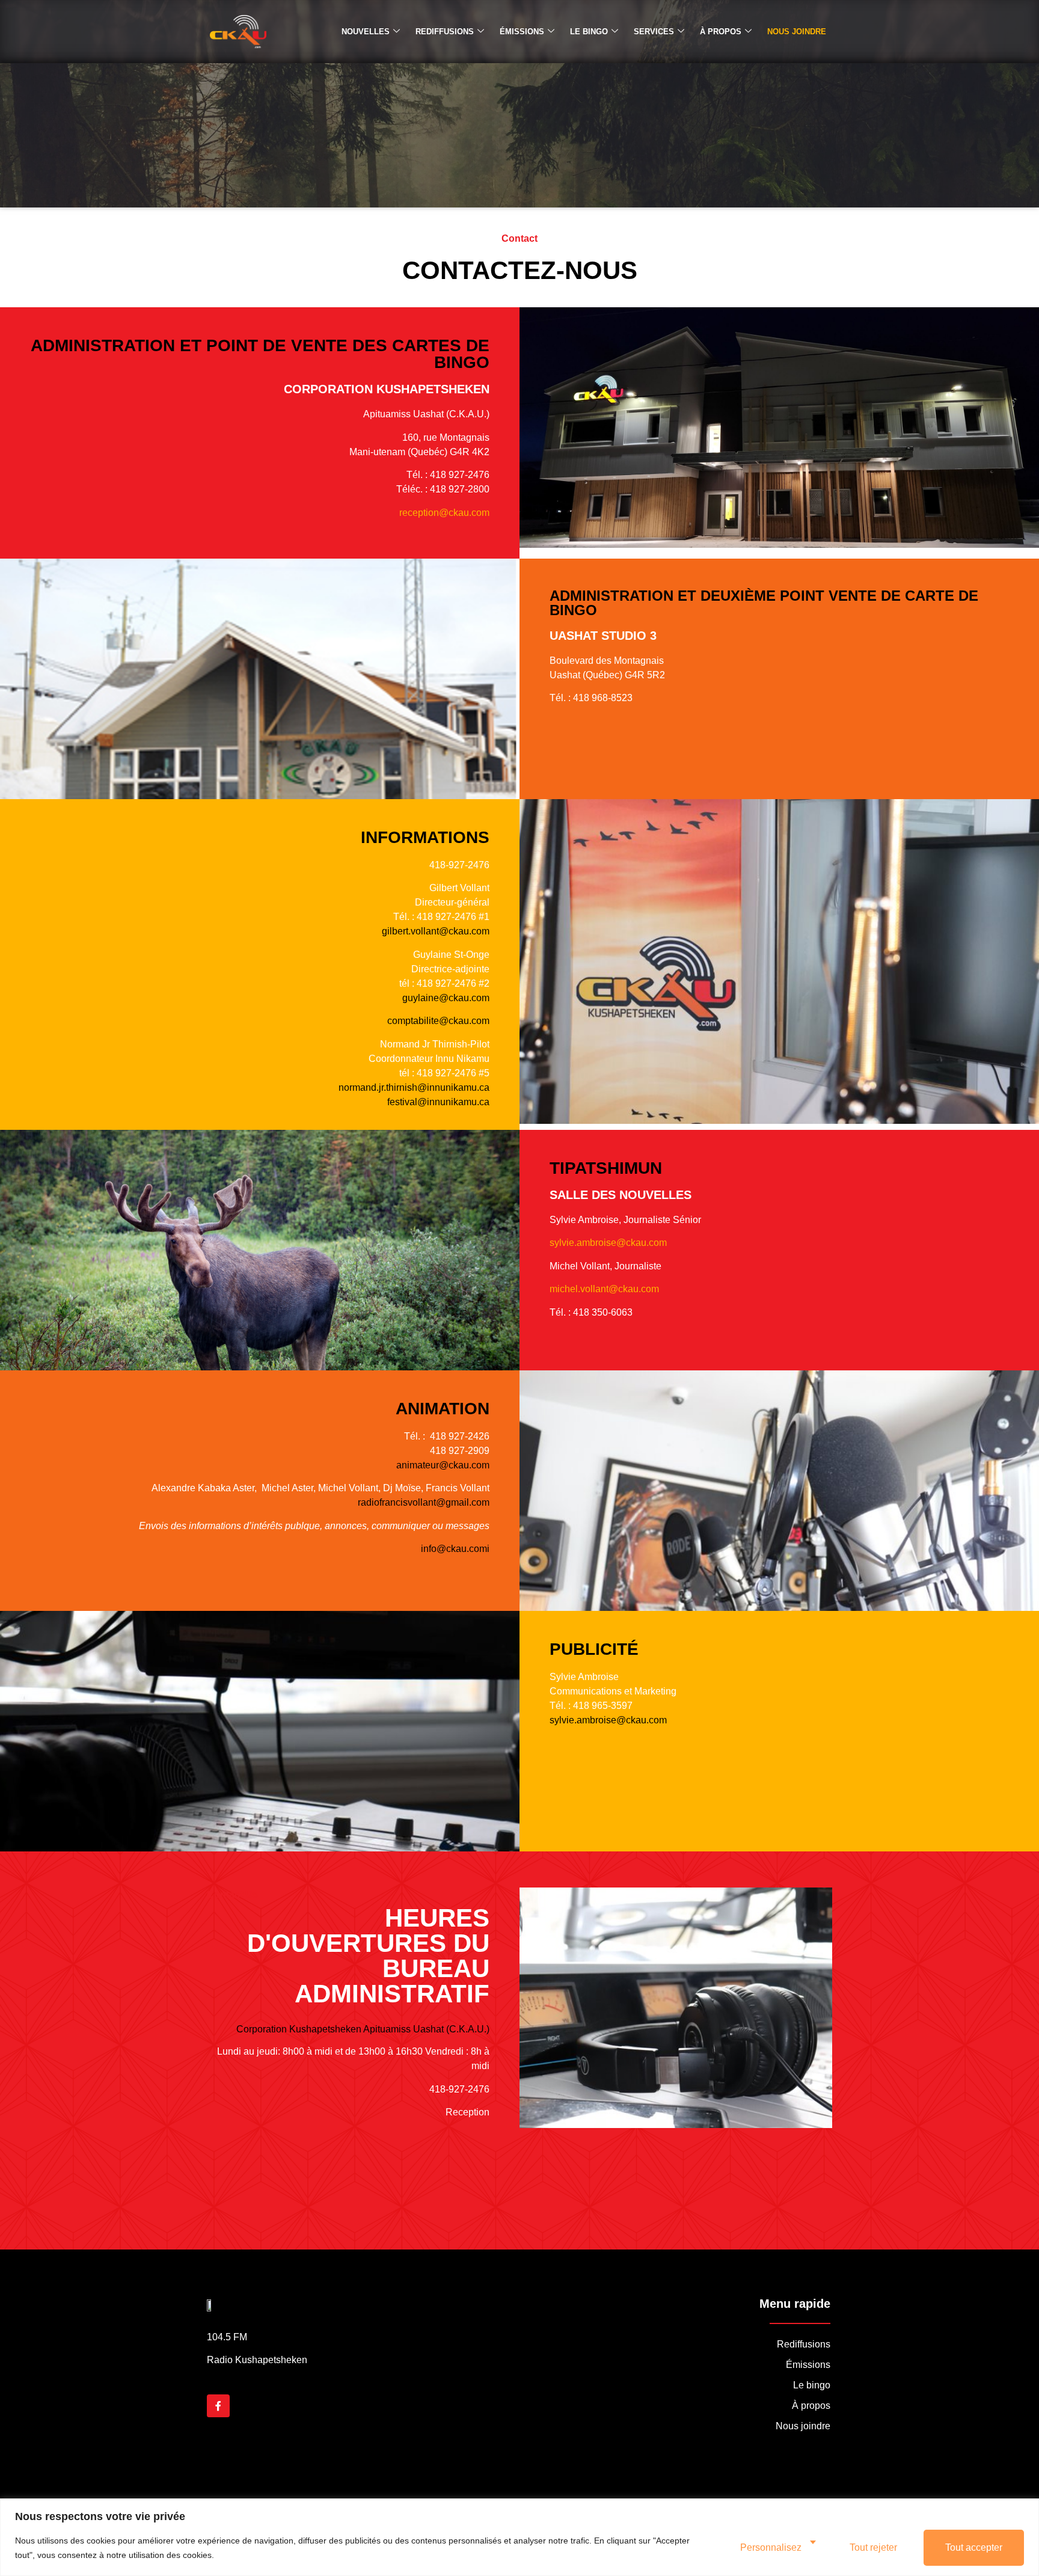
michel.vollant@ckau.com (604, 1289)
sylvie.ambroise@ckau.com (608, 1243)
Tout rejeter (873, 2547)
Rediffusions (445, 32)
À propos (721, 32)
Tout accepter (974, 2547)
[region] (519, 2537)
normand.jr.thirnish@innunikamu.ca (414, 1087)
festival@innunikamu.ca (438, 1102)
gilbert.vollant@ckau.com (436, 931)
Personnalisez (771, 2547)
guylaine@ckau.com (446, 998)
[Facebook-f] (218, 2406)
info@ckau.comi (455, 1549)
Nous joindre (797, 32)
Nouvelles (366, 32)
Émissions (522, 32)
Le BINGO (589, 32)
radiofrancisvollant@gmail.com (424, 1502)
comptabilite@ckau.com (438, 1021)
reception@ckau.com (444, 513)
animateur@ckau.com (443, 1465)
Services (654, 32)
